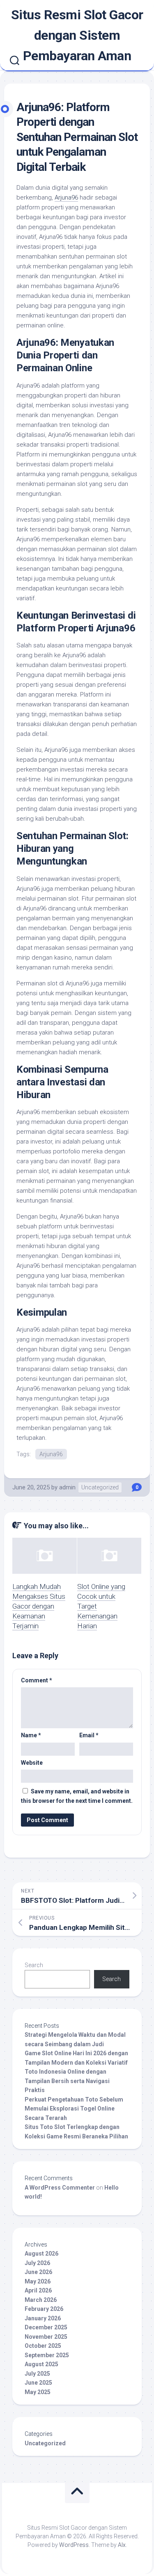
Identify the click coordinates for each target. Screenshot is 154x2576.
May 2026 (38, 2281)
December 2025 (46, 2327)
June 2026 (38, 2272)
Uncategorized (100, 1487)
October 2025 (43, 2346)
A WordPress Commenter (60, 2188)
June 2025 (38, 2383)
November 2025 (46, 2337)
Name (31, 1735)
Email (89, 1735)
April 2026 (38, 2290)
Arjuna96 (66, 197)
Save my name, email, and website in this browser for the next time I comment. (77, 1796)
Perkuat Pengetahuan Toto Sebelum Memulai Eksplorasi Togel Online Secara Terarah (74, 2109)
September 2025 (47, 2355)
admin (67, 1487)
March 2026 (41, 2300)
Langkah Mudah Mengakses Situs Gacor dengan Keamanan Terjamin (39, 1606)
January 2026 (43, 2318)
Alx (122, 2545)
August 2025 (41, 2364)
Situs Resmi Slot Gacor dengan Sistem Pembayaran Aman (77, 35)
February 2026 (44, 2309)
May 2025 (38, 2392)
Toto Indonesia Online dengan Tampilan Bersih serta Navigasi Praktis (67, 2081)
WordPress (74, 2545)
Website (32, 1763)
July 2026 (37, 2263)
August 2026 (41, 2254)
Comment (37, 1680)
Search (34, 1965)
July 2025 (37, 2374)
